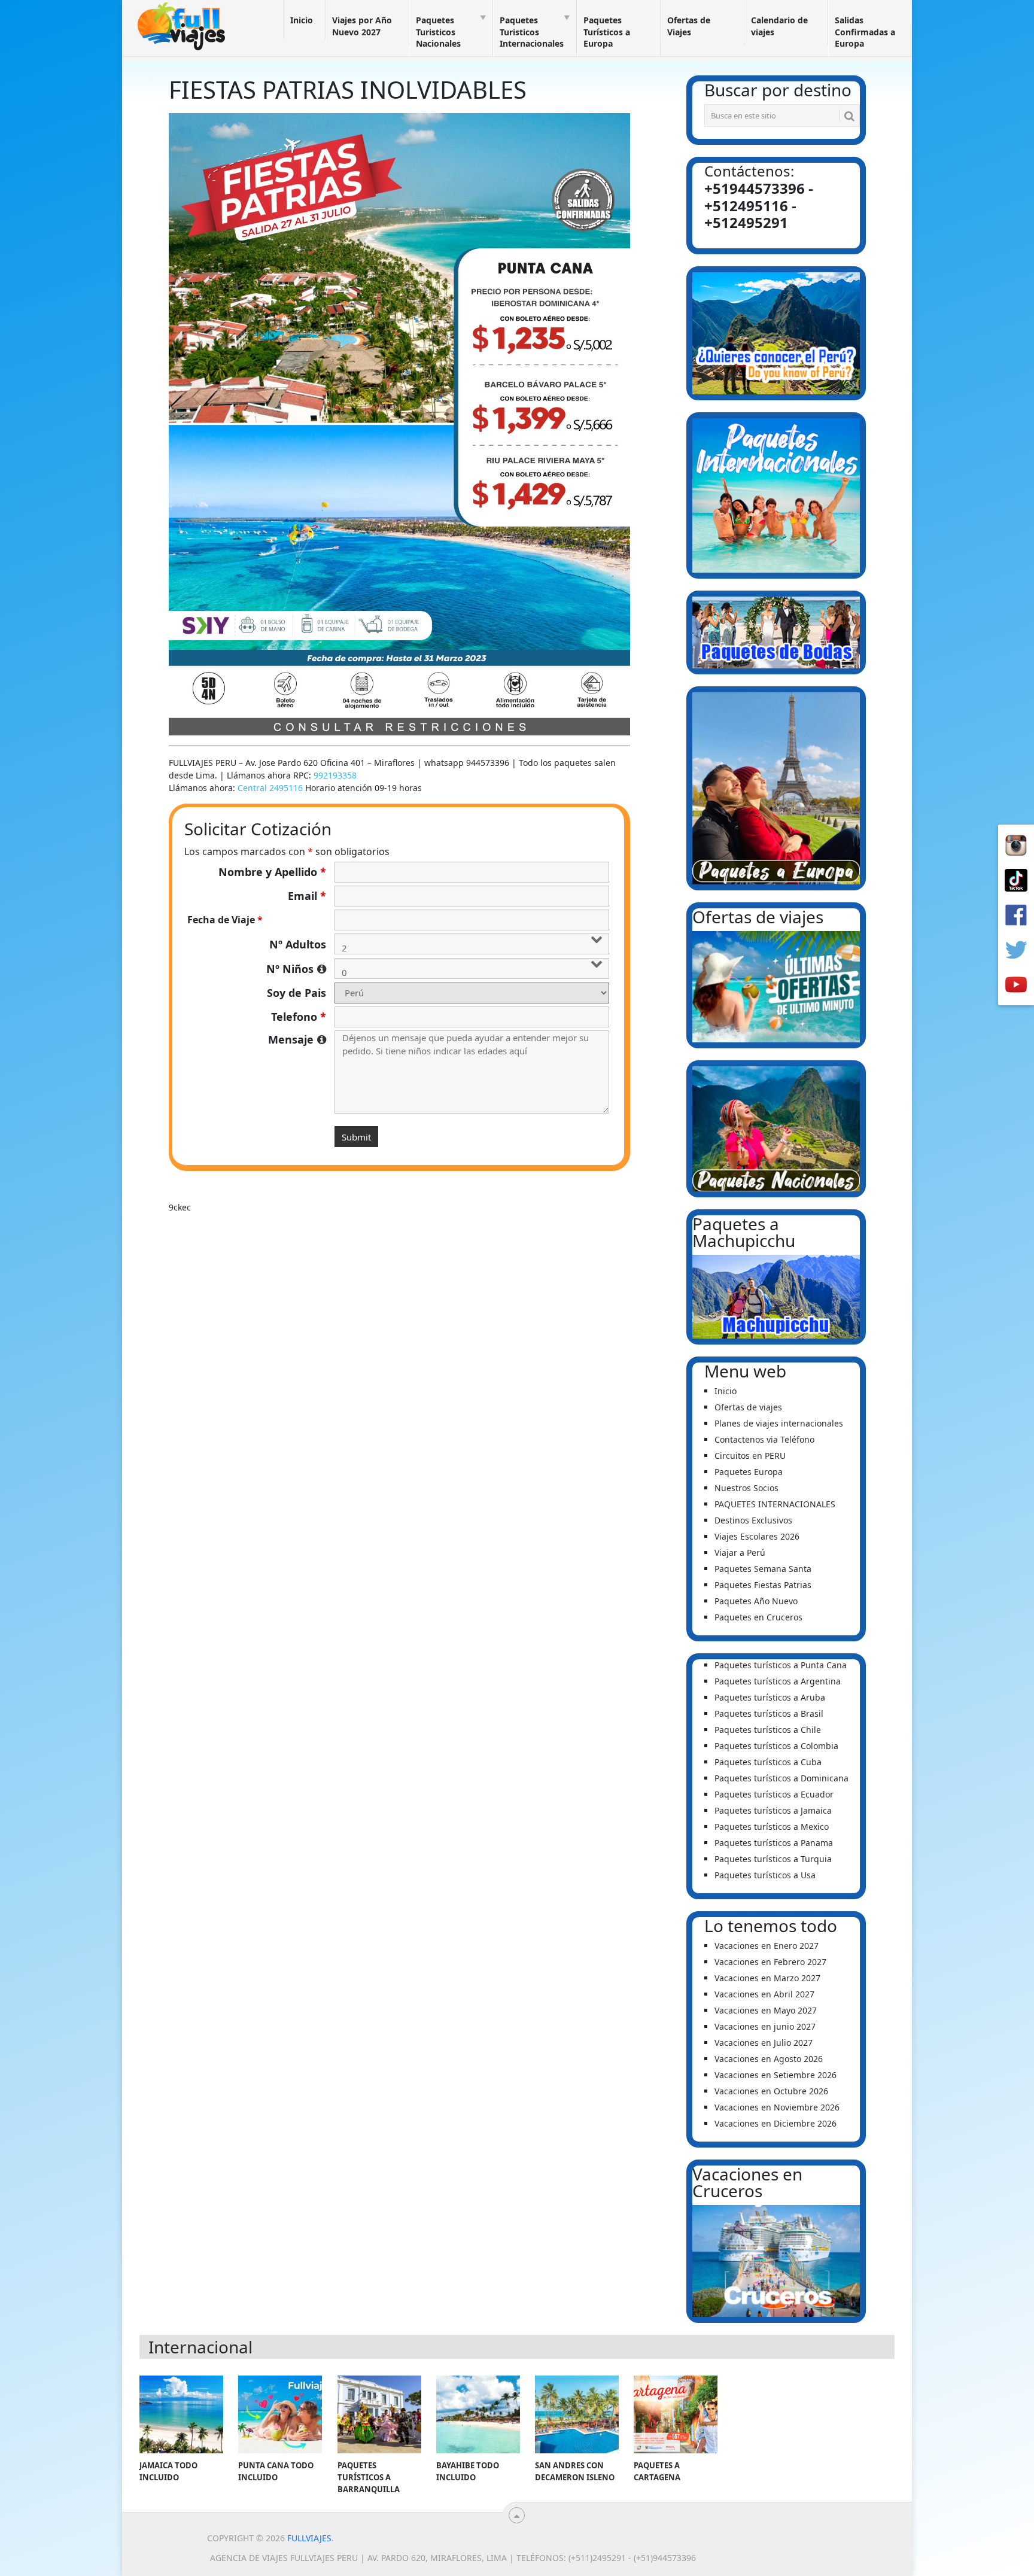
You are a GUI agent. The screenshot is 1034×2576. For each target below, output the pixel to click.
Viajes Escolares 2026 (757, 1536)
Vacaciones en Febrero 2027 (770, 1962)
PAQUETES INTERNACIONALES (775, 1504)
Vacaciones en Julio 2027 (764, 2043)
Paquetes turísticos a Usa (765, 1875)
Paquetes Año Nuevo (756, 1601)
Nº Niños (296, 969)
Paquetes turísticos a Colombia (776, 1746)
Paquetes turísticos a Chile (768, 1730)
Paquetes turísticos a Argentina (778, 1681)
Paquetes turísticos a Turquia (773, 1859)
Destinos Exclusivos (753, 1520)
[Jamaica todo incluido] (181, 2414)
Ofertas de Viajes (689, 26)
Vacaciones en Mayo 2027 (766, 2010)
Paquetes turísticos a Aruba (770, 1697)
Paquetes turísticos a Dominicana (781, 1778)
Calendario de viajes (779, 26)
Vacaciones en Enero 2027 (767, 1946)
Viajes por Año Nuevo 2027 (362, 26)
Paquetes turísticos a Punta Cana (781, 1665)
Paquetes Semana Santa (763, 1569)
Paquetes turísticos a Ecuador (774, 1794)
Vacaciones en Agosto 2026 (769, 2059)
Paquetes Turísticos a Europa (607, 32)
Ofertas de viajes (748, 1407)
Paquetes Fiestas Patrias (763, 1585)
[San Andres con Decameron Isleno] (577, 2414)
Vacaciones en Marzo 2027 (767, 1978)
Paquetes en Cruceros (758, 1617)
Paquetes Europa (749, 1472)
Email (307, 896)
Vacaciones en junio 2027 (765, 2026)
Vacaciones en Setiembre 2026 (775, 2075)
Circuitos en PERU (750, 1456)
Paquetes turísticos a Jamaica (773, 1810)
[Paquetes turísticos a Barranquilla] (379, 2414)
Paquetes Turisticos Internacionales (532, 32)
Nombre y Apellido (272, 872)
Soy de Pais (296, 993)
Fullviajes (309, 2538)
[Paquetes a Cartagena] (676, 2414)
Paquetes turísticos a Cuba (768, 1762)
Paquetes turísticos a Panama (774, 1843)
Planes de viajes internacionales (779, 1423)
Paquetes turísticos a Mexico (772, 1827)
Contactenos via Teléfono (764, 1439)
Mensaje (297, 1039)
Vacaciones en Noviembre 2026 (777, 2107)
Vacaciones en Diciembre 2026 (775, 2123)
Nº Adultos (298, 944)
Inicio (302, 20)
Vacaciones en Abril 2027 (764, 1994)
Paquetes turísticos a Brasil (769, 1713)
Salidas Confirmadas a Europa (865, 32)
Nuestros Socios (746, 1488)
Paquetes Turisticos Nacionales (438, 32)
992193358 (335, 775)
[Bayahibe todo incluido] (478, 2414)
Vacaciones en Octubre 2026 (771, 2091)
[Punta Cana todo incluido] (280, 2414)
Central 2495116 (270, 788)
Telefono (299, 1017)
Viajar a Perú (740, 1552)
